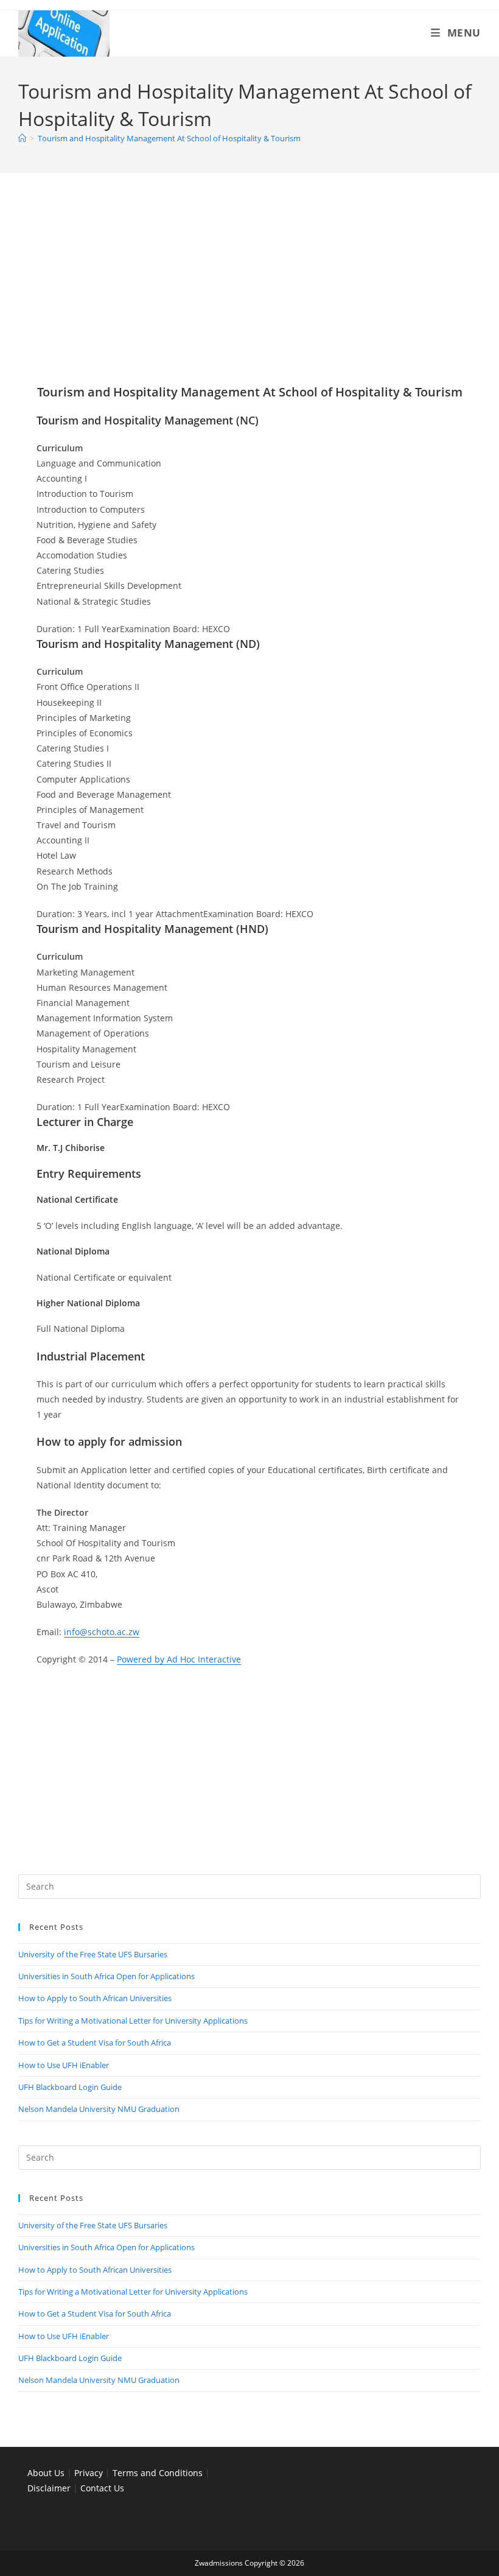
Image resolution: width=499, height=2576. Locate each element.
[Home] (22, 138)
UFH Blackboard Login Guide (70, 2087)
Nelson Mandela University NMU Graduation (99, 2109)
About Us (46, 2473)
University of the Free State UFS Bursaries (93, 1954)
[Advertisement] (249, 294)
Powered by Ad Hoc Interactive (179, 1659)
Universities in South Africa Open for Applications (106, 1976)
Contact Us (102, 2488)
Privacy (90, 2473)
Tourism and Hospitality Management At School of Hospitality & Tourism (169, 138)
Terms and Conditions (158, 2473)
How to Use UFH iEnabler (64, 2065)
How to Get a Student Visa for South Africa (95, 2043)
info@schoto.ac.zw (102, 1632)
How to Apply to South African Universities (95, 1998)
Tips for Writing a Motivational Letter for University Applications (133, 2021)
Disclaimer (49, 2488)
